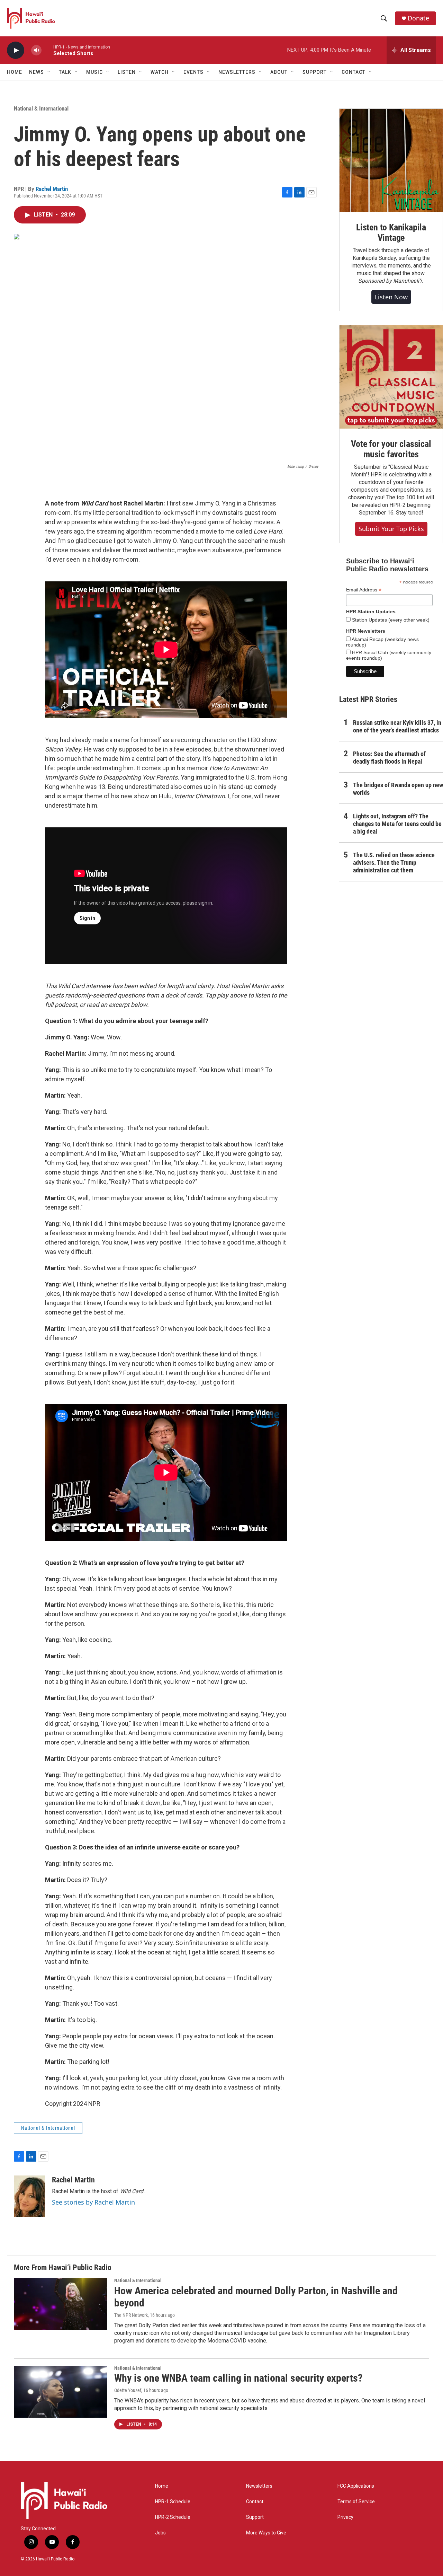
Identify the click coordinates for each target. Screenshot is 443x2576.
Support (255, 2517)
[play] (16, 50)
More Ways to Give (266, 2533)
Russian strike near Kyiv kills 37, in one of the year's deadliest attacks (397, 726)
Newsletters (259, 2486)
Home (15, 72)
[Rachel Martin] (29, 2196)
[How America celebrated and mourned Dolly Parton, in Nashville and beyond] (61, 2304)
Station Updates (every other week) (390, 620)
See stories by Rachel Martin (93, 2202)
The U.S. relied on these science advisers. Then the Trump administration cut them (394, 863)
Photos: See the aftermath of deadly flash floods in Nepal (389, 758)
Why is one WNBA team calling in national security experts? (238, 2378)
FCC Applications (356, 2486)
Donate (418, 18)
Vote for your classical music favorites (391, 449)
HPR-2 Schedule (173, 2517)
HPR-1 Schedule (173, 2502)
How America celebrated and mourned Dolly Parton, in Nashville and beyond (256, 2297)
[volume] (36, 50)
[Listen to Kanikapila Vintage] (391, 160)
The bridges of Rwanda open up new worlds (398, 789)
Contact (255, 2502)
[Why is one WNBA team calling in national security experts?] (61, 2392)
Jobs (160, 2533)
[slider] (47, 50)
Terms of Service (356, 2502)
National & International (41, 108)
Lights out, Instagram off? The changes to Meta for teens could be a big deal (397, 824)
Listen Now (391, 297)
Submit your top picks (391, 529)
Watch (160, 72)
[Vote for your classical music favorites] (391, 377)
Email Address (364, 590)
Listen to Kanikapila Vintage (391, 232)
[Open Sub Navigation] (49, 72)
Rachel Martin (52, 189)
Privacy (345, 2517)
